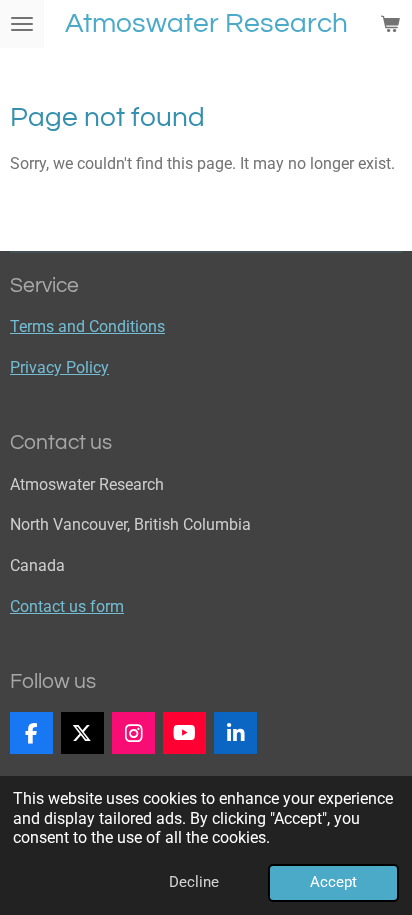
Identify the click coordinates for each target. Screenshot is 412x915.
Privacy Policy (59, 367)
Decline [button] (194, 882)
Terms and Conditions (87, 326)
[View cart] (390, 24)
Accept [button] (333, 882)
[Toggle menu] (22, 24)
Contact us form (67, 606)
